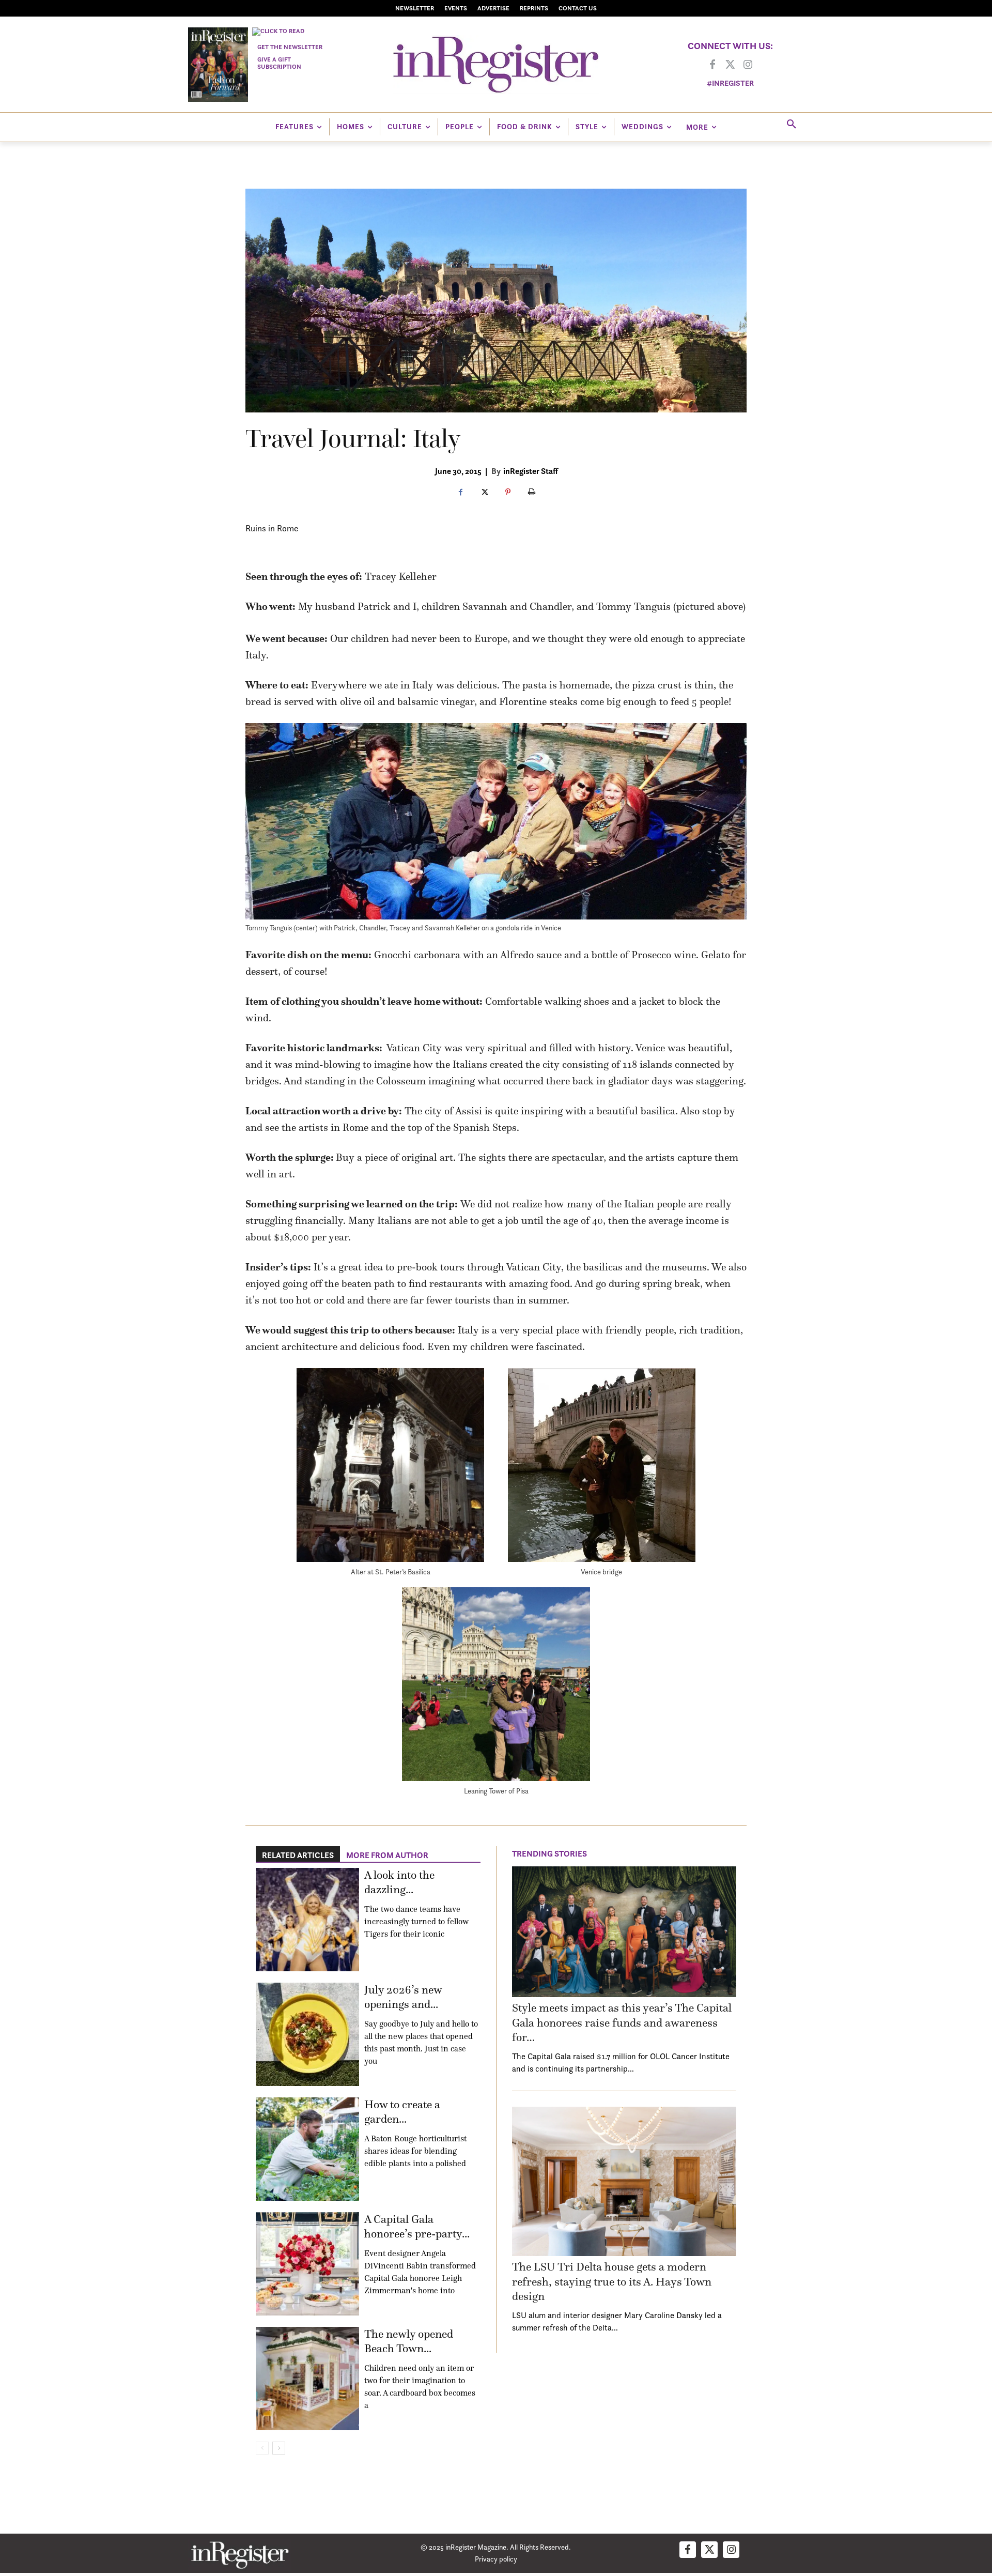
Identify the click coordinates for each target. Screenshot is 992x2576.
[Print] (532, 493)
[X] (484, 493)
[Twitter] (730, 65)
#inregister (730, 83)
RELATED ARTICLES (298, 1855)
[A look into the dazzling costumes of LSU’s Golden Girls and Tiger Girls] (307, 1920)
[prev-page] (262, 2448)
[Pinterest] (508, 493)
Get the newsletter (290, 47)
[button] (792, 125)
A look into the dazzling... (399, 1882)
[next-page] (279, 2448)
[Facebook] (712, 65)
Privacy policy (496, 2559)
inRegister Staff (531, 471)
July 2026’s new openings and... (403, 1997)
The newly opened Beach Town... (409, 2341)
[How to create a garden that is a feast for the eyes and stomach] (307, 2149)
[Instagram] (748, 65)
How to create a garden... (402, 2112)
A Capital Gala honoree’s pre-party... (417, 2227)
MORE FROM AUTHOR (387, 1855)
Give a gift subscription (279, 63)
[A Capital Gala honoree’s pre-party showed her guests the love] (307, 2264)
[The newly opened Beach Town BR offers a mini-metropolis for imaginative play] (307, 2379)
